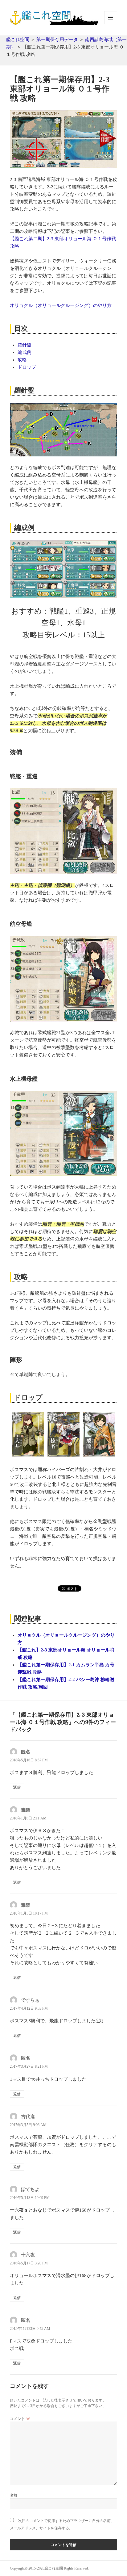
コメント (20, 2419)
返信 (17, 1787)
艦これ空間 (18, 40)
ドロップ (27, 367)
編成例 (25, 352)
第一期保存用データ (57, 40)
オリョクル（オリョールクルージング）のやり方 (61, 305)
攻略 (22, 360)
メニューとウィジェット (111, 24)
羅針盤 (25, 345)
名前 (14, 2495)
